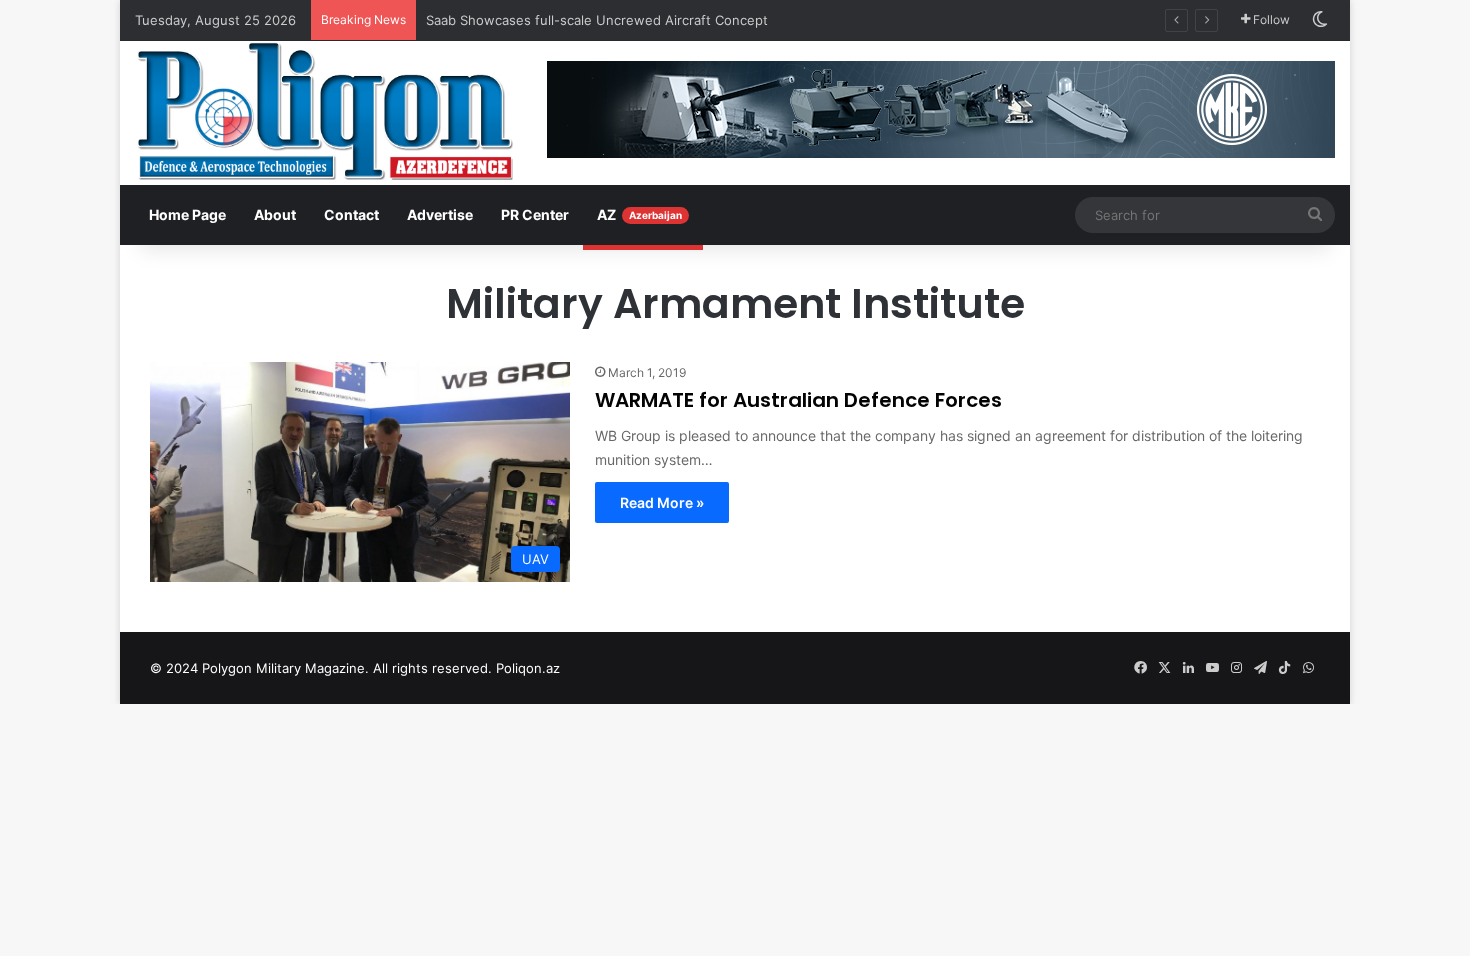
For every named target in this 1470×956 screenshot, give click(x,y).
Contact (351, 214)
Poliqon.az (528, 668)
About (275, 214)
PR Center (535, 214)
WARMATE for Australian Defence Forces (798, 400)
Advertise (440, 214)
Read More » (662, 502)
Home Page (187, 214)
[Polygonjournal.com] (325, 111)
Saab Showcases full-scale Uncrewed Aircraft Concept (597, 20)
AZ (639, 214)
